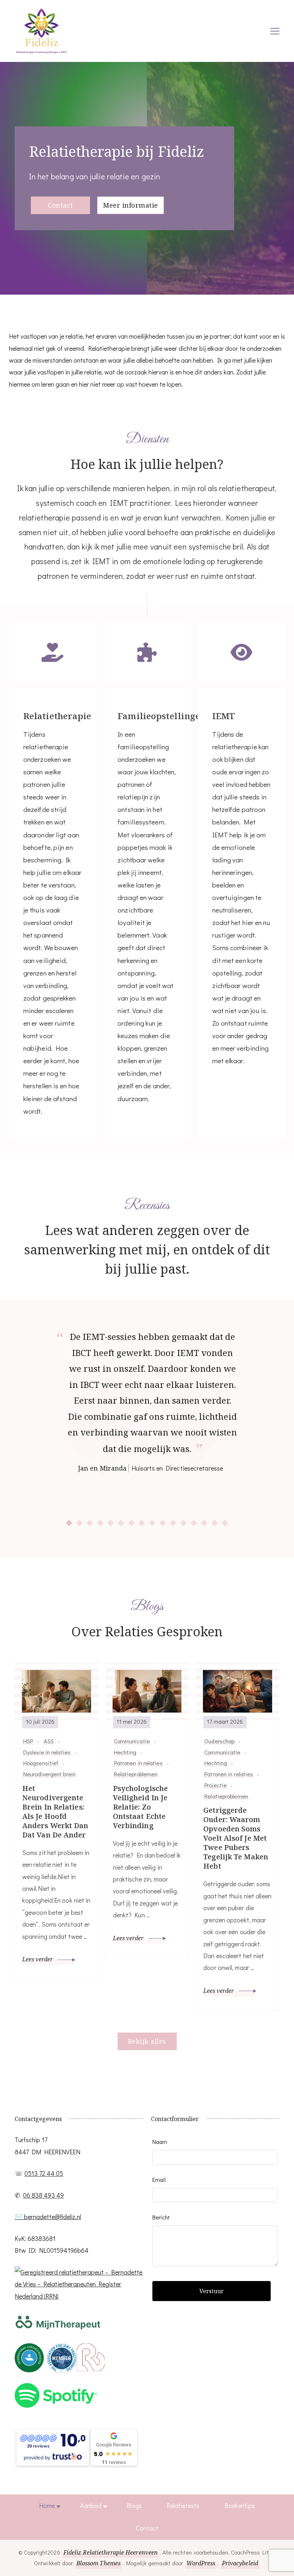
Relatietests (183, 2505)
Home (47, 2505)
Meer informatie (131, 205)
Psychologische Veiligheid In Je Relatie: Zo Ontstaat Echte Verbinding (140, 1807)
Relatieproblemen (136, 1774)
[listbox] (147, 1428)
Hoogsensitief (41, 1763)
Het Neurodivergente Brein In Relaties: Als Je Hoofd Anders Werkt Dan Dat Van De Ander (55, 1812)
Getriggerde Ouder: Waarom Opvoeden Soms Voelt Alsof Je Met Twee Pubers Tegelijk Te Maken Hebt (236, 1838)
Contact (60, 205)
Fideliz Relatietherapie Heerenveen (111, 2552)
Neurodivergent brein (49, 1774)
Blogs (134, 2505)
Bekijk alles (147, 2041)
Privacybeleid (240, 2563)
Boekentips (240, 2505)
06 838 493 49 (43, 2195)
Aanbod (91, 2505)
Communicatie (132, 1741)
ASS (49, 1741)
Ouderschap (219, 1741)
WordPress (201, 2563)
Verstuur (212, 2291)
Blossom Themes (98, 2563)
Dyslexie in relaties (47, 1752)
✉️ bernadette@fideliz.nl (48, 2217)
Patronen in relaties (138, 1763)
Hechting (125, 1752)
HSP (28, 1741)
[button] (69, 1523)
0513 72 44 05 (44, 2173)
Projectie (215, 1785)
